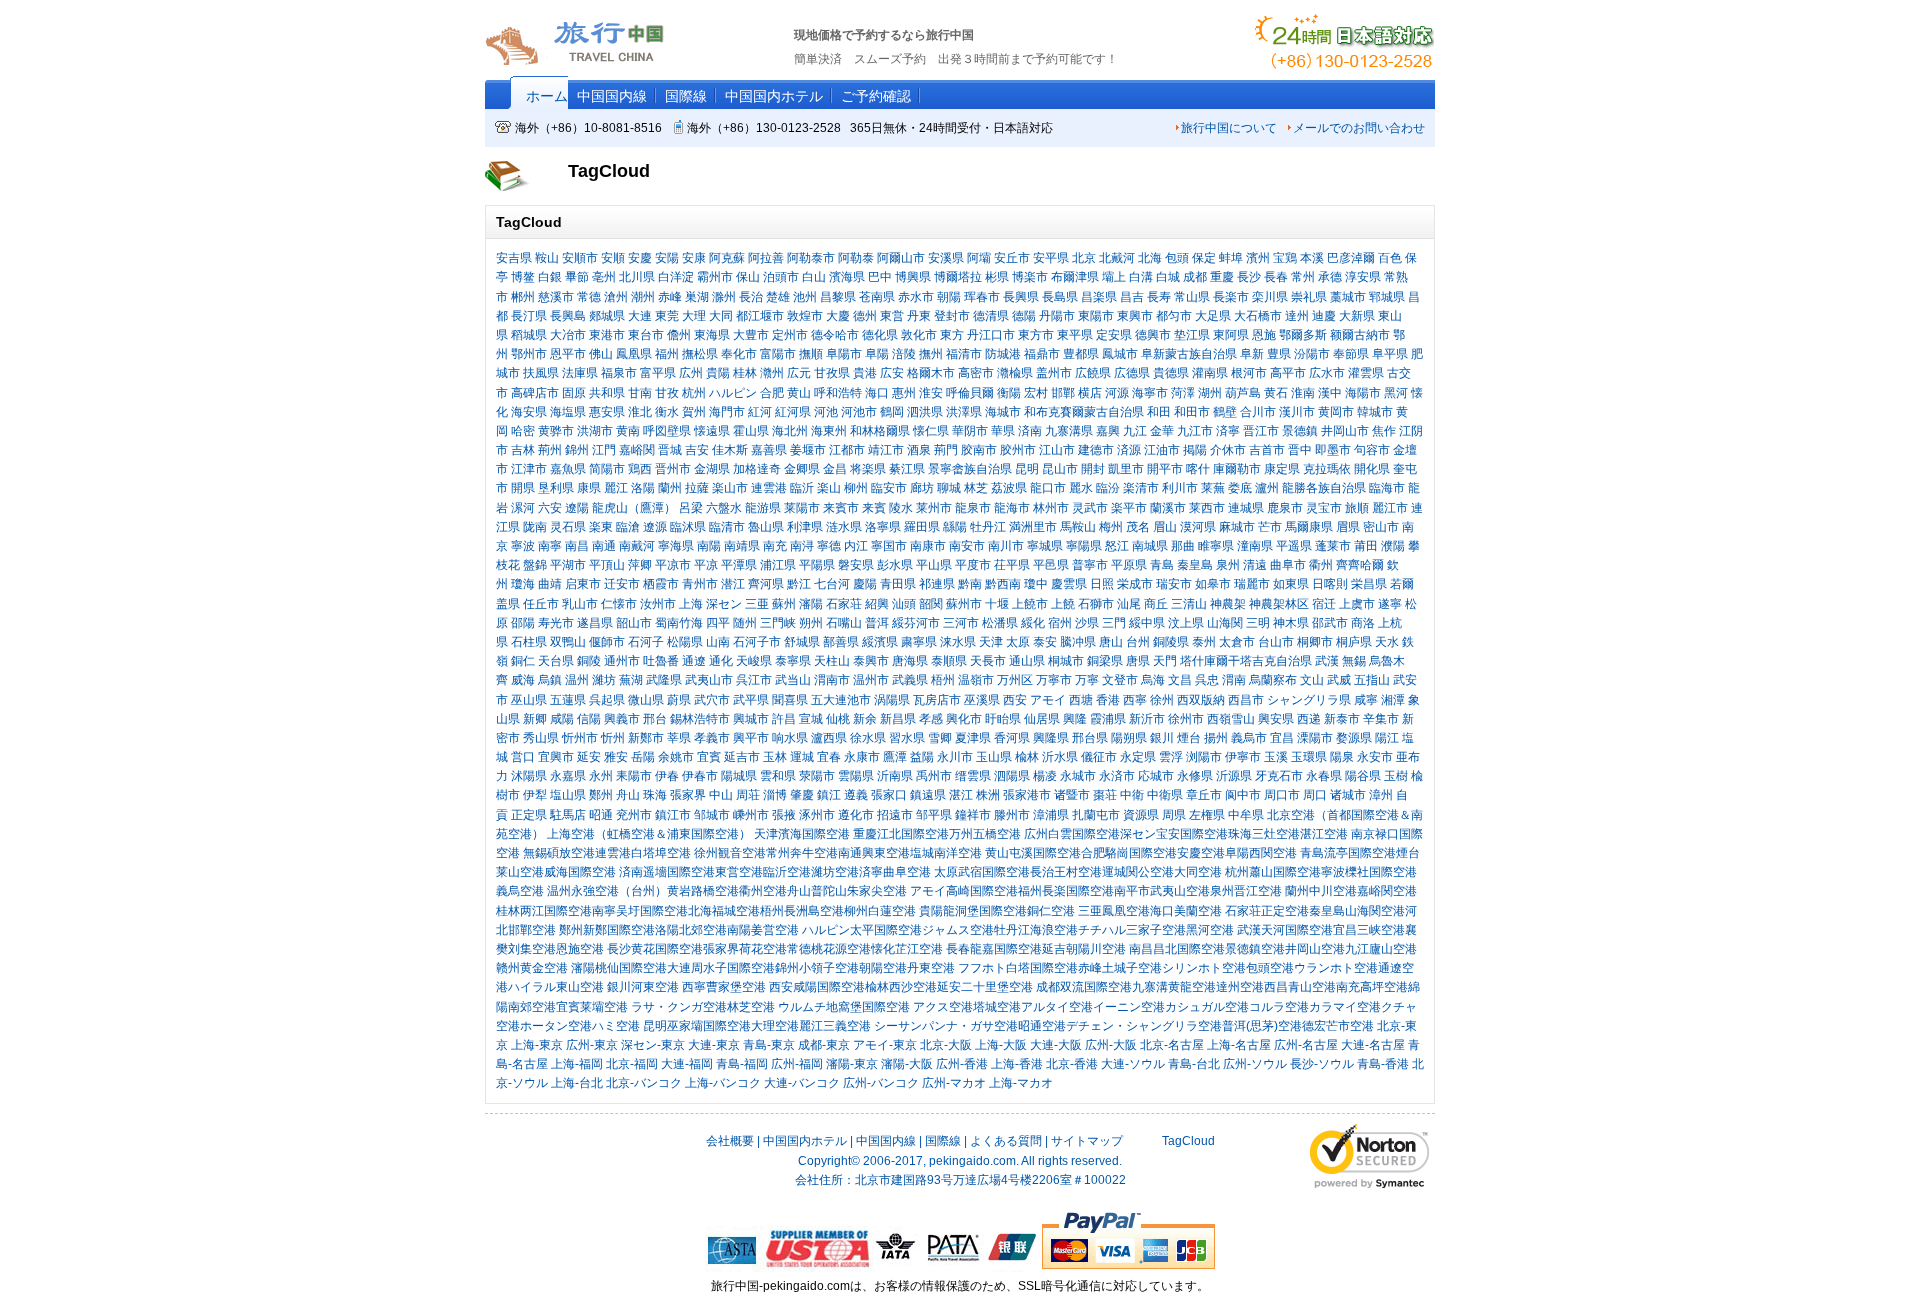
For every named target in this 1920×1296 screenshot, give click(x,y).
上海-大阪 (1001, 1045)
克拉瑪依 (1327, 469)
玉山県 (994, 757)
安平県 (1051, 258)
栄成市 (1135, 584)
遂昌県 (595, 623)
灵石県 (568, 527)
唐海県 (910, 661)
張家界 (688, 795)
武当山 (793, 680)
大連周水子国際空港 (721, 968)
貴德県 (1171, 373)
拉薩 (697, 488)
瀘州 (1267, 488)
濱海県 (847, 277)
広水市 (1327, 373)
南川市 (1006, 546)
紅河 (760, 412)
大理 (694, 316)
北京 (1084, 258)
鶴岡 (892, 412)
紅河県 (793, 412)
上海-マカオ (1021, 1083)
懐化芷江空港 (907, 949)
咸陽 (562, 719)
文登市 (1120, 680)
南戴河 (637, 546)
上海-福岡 (577, 1064)
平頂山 (607, 565)
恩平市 (568, 354)
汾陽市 (1312, 354)
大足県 (1213, 316)
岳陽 (643, 757)
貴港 (865, 373)
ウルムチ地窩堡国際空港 (844, 1007)
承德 (1330, 277)
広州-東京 (592, 1045)
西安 (1015, 700)
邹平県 (934, 815)
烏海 (1153, 680)
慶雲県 (1069, 584)
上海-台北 (577, 1083)
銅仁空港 (1051, 911)
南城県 (1150, 546)
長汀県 (529, 316)
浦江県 (778, 565)
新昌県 (898, 719)
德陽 (1024, 316)
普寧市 (1090, 565)
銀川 (1162, 738)
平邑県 (1051, 565)
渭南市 (832, 680)
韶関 (931, 604)
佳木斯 (730, 450)
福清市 (964, 354)
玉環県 (1309, 757)
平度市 (973, 565)
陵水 (901, 508)
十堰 (997, 604)
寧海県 (676, 546)
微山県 (646, 700)
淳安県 (1363, 277)
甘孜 (667, 393)
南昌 (577, 546)
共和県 (607, 393)
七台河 (832, 584)
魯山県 (766, 527)
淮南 (1303, 393)
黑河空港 (1210, 930)
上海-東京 (537, 1045)
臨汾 (1108, 488)
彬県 (997, 277)
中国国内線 (612, 96)
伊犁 (535, 795)
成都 (1195, 277)
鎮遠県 (928, 795)
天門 (1165, 661)
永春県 (1324, 776)
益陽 (922, 757)
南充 (775, 546)
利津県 (805, 527)
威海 (523, 680)
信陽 (589, 719)
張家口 (889, 795)
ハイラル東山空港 (556, 987)
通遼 (694, 661)
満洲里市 (1033, 527)
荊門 (946, 450)
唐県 (1138, 661)
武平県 (751, 700)
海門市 (727, 412)
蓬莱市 (1333, 546)
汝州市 (658, 604)
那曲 (1183, 546)
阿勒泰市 (811, 258)
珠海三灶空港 (1264, 834)
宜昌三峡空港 (1369, 930)
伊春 (667, 776)
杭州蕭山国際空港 (1273, 872)
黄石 (1276, 393)
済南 (1030, 431)
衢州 (1321, 565)
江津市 (529, 469)
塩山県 (568, 795)
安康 (694, 258)
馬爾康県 (1309, 527)
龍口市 (1048, 488)
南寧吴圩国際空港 (640, 911)
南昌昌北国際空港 (1177, 949)
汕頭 (904, 604)
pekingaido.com (972, 1161)
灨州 (772, 373)
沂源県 (1234, 776)
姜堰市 (808, 450)
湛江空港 (1324, 834)
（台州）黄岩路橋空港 (679, 891)
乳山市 (580, 604)
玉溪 (1276, 757)
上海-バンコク (723, 1083)
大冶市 (568, 335)
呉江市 (754, 680)
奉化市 (739, 354)
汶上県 (1186, 623)
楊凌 (1045, 776)
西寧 (1135, 700)
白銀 (550, 277)
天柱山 (832, 661)
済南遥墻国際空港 (667, 872)
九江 (1135, 431)
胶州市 (1018, 450)
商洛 (1363, 623)
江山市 (1057, 450)
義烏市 (1249, 738)
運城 (802, 757)
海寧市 (1150, 393)
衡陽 (1009, 393)
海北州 (790, 431)
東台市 (646, 335)
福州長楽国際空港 (1066, 891)
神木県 (1291, 623)
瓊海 (523, 584)
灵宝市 (1324, 508)
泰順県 (949, 661)
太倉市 (1237, 642)
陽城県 (739, 776)
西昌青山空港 (1300, 987)
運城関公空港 (1138, 872)
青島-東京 (769, 1045)
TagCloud (1187, 1141)
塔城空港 (997, 1007)
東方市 (1036, 335)
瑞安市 (1174, 584)
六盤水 (724, 508)
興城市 (751, 719)
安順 (613, 258)
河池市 (859, 412)
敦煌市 (805, 316)
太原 (1018, 642)
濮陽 (1393, 546)
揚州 (1216, 738)
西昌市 (1246, 700)
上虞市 (1357, 604)
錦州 (577, 450)
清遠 (1255, 565)
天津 (991, 642)
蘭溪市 (1168, 508)
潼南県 (1255, 546)
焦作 (1384, 431)
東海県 (712, 335)
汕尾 (1129, 604)
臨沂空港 (787, 872)
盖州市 (1054, 373)
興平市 (751, 738)
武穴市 (712, 700)
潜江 (733, 584)
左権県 (1207, 815)
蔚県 (679, 700)
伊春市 (700, 776)
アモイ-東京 (885, 1045)
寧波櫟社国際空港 (1369, 872)
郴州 (523, 297)
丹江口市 (991, 335)
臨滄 (628, 527)
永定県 (1138, 757)
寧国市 (889, 546)
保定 (1204, 258)
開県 (523, 488)
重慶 (1222, 277)
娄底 (1240, 488)
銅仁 (523, 661)
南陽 (709, 546)
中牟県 (1246, 815)
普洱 (877, 623)
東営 (892, 316)
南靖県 (742, 546)
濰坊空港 (835, 872)
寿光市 (556, 623)
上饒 (1063, 604)
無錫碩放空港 (559, 853)
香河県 (1012, 738)
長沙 (1249, 277)
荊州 (550, 450)
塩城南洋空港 (946, 853)
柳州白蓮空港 (880, 911)
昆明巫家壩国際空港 (697, 1026)
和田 (1159, 412)
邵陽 (523, 623)
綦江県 (907, 469)
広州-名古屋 (1306, 1045)
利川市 (1180, 488)
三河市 (961, 623)
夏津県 (973, 738)
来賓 (874, 508)
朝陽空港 (883, 968)
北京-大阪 (946, 1045)
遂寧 (1390, 604)
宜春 (829, 757)
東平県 (1075, 335)
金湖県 (712, 469)
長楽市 (1231, 297)
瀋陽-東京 (852, 1064)
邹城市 (712, 815)
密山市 (1381, 527)
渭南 (1234, 680)
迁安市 (622, 584)
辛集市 (1381, 719)
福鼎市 (1042, 354)
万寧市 (1054, 680)
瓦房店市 (937, 700)
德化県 (880, 335)
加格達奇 (757, 469)
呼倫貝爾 (970, 393)
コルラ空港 (1279, 1007)
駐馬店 (568, 815)
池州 (805, 297)
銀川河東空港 (643, 987)
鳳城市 (1120, 354)
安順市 (580, 258)
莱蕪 (1213, 488)
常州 (1303, 277)
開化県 (1372, 469)
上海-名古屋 (1239, 1045)
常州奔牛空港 (802, 853)
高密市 (976, 373)
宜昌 (1282, 738)
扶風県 (541, 373)
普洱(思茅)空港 (1262, 1026)
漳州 (1381, 795)
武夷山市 (709, 680)
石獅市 (1096, 604)
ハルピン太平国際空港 (862, 930)
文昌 (1180, 680)
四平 (718, 623)
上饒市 (1030, 604)
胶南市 (979, 450)
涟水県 (844, 527)
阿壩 (979, 258)
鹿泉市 (1285, 508)
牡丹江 (988, 527)
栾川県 (1270, 297)
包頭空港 (1270, 968)
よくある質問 (1006, 1141)
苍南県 (877, 297)
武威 (1339, 680)
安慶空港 (1201, 853)
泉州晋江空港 (1246, 891)
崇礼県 (1309, 297)
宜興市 (556, 757)
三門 (1114, 623)
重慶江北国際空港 (901, 834)
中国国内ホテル (774, 96)
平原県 (1129, 565)
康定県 (1282, 469)
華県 (1003, 431)
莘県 (679, 738)
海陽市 (1363, 393)
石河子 (646, 642)
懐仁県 (931, 431)
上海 (691, 604)
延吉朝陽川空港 (1084, 949)
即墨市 (1333, 450)
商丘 (1156, 604)
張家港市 (1027, 795)
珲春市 (982, 297)
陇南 (535, 527)
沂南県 (895, 776)
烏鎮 (550, 680)
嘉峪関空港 (1387, 891)
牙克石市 (1279, 776)
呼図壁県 (667, 431)
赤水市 (916, 297)
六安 (550, 508)
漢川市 (1297, 412)
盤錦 (535, 565)
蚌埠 (1231, 258)
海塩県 (568, 412)
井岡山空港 (1315, 949)
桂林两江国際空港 (544, 911)
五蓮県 (568, 700)
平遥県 (1294, 546)
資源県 (1141, 815)
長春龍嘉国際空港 (994, 949)
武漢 (1327, 661)
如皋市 (1213, 584)
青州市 (700, 584)
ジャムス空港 (958, 930)
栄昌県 (1369, 584)
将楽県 (868, 469)
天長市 (988, 661)
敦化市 (919, 335)
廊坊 (922, 488)
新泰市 (1342, 719)
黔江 (799, 584)
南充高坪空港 (1372, 987)
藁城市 (1348, 297)
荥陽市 (817, 776)
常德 (589, 297)
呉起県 (607, 700)
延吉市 (742, 757)
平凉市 (673, 565)
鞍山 (547, 258)
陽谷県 (1363, 776)
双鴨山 (568, 642)
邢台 (655, 719)
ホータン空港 (556, 1026)
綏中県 (1147, 623)
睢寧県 (1216, 546)
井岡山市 (1345, 431)
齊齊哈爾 (1360, 565)
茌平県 (1012, 565)
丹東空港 (931, 968)
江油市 (1162, 450)
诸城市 (1348, 795)
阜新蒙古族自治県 (1189, 354)
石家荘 (844, 604)
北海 (1150, 258)
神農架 (1228, 604)
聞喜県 (790, 700)
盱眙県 (1003, 719)
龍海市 (1012, 508)
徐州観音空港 (730, 853)
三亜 (757, 604)
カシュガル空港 (1207, 1007)
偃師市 (607, 642)
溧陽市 (1315, 738)
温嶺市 (976, 680)
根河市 (1249, 373)
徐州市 (1186, 719)
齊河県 (766, 584)
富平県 (658, 373)
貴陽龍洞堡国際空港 (973, 911)
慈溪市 (556, 297)
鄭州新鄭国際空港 (607, 930)
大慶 (838, 316)
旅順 (1357, 508)
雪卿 (940, 738)
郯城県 (607, 316)
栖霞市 (661, 584)
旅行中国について (1229, 128)
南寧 (550, 546)
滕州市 (1012, 815)
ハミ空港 (616, 1026)
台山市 (1276, 642)
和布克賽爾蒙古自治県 (1084, 412)
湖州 (1210, 393)
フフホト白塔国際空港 (1018, 968)
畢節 (577, 277)
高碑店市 (535, 393)
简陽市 (607, 469)
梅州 (1111, 527)
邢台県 (1090, 738)
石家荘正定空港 (1267, 911)
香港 (1108, 700)
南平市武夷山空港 (1162, 891)
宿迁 (1324, 604)
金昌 (835, 469)
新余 (865, 719)
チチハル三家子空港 (1132, 930)
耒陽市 (634, 776)
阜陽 (877, 354)
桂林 (745, 373)
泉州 (1228, 565)
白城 (1168, 277)
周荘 (748, 795)
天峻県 (754, 661)
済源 (1129, 450)
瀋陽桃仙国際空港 (619, 968)
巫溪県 (982, 700)
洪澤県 (964, 412)
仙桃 (838, 719)
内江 (856, 546)
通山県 (1027, 661)
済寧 (1228, 431)
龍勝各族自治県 (1324, 488)
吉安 (697, 450)
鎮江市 (673, 815)
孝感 (931, 719)
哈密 (523, 431)
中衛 (1132, 795)
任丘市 (541, 604)
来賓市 (841, 508)
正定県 (529, 815)
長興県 (1021, 297)
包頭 (1177, 258)
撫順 (811, 354)
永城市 (1078, 776)
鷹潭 (895, 757)
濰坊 (604, 680)
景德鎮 (1300, 431)
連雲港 (769, 488)
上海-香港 (1017, 1064)
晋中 (1300, 450)
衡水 (667, 412)
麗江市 (1390, 508)
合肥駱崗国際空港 (1129, 853)
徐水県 (868, 738)
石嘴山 (844, 623)
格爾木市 (931, 373)
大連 (640, 316)
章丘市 (1204, 795)
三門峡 (778, 623)
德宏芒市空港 (1338, 1026)
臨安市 (889, 488)
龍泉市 (973, 508)
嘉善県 (769, 450)
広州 (691, 373)
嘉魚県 (568, 469)
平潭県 (739, 565)
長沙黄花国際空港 (655, 949)
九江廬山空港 (1381, 949)
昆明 (1027, 469)
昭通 (601, 815)
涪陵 (904, 354)
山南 (718, 642)
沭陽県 (529, 776)
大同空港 (1198, 872)
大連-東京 (714, 1045)
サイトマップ (1087, 1141)
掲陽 (1195, 450)
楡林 (1027, 757)
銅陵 (589, 661)
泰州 (1204, 642)
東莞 (667, 316)
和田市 (1192, 412)
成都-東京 (824, 1045)
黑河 (1396, 393)
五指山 (1372, 680)
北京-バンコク (644, 1083)
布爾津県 (1075, 277)
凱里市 (1126, 469)
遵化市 (856, 815)
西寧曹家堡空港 (724, 987)
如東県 (1291, 584)
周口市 (1282, 795)
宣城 (811, 719)
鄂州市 (529, 354)
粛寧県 (919, 642)
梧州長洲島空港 (802, 911)
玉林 (775, 757)
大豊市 (751, 335)
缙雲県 (973, 776)
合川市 (1258, 412)
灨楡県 (1015, 373)
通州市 (622, 661)
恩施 (1264, 335)
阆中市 (1243, 795)
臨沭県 (688, 527)
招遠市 (895, 815)
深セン (724, 604)
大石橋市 (1258, 316)
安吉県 (514, 258)
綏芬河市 (916, 623)
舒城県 (802, 642)
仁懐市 (619, 604)
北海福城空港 (724, 911)
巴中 (880, 277)
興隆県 (1051, 738)
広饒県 (1093, 373)
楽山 (829, 488)
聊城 (949, 488)
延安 (589, 757)
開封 (1093, 469)
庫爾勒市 (1237, 469)
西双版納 (1201, 700)
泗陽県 (1012, 776)
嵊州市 (751, 815)
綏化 (1033, 623)
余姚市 (676, 757)
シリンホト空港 (1204, 968)
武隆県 (664, 680)
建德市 (1096, 450)
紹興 (877, 604)
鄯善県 (841, 642)
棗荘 (1105, 795)
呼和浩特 (838, 393)
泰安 (1045, 642)
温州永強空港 (583, 891)
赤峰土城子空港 (1120, 968)
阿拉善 (766, 258)
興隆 (1075, 719)
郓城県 (1387, 297)
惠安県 (607, 412)
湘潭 (1393, 700)
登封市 (952, 316)
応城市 (1156, 776)
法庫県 (580, 373)
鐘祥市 (973, 815)
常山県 (1192, 297)
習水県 (907, 738)
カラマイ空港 (1345, 1007)
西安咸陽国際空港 (817, 987)
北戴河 (1117, 258)
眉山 (1165, 527)
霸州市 (715, 277)
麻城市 (1237, 527)
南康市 (928, 546)
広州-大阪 (1111, 1045)
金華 (1162, 431)
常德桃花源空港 (829, 949)
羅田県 (922, 527)
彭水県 (895, 565)
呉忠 (1207, 680)
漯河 (523, 508)
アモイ (1048, 700)
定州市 (790, 335)
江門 (604, 450)
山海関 (1225, 623)
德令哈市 (835, 335)
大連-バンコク (802, 1083)
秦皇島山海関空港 (1357, 911)
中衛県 (1165, 795)
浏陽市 (1204, 757)
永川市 (955, 757)
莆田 (1366, 546)
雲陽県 (856, 776)
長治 (751, 297)
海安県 (529, 412)
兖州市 (634, 815)
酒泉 (919, 450)
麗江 (616, 488)
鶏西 (640, 469)
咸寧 (1366, 700)
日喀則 (1330, 584)
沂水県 (1060, 757)
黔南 (970, 584)
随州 (745, 623)
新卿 (535, 719)
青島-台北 (1194, 1064)
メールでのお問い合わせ (1359, 128)
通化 (721, 661)
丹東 (919, 316)
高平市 (1288, 373)
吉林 (523, 450)
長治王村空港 (1066, 872)
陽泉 (1342, 757)
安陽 (667, 258)
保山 (748, 277)
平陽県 (817, 565)
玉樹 (1396, 776)
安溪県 (946, 258)
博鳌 (523, 277)
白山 (814, 277)
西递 (1309, 719)
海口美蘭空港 (1186, 911)
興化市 (964, 719)
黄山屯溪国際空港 (1033, 853)
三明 (1258, 623)
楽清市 (1141, 488)
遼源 (655, 527)
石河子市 (757, 642)
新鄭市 (646, 738)
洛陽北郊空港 (691, 930)
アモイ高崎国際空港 (964, 891)
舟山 (628, 795)
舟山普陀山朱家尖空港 (847, 891)
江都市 (847, 450)
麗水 (1081, 488)
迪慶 (1324, 316)
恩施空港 (580, 949)
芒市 (1270, 527)
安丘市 (1012, 258)
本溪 (1312, 258)
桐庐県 (1354, 642)
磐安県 (856, 565)
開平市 (1165, 469)
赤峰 (670, 297)
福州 (667, 354)
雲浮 (1171, 757)
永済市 (1117, 776)
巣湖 (697, 297)
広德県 (1132, 373)
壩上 (1114, 277)
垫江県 (1192, 335)
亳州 (604, 277)
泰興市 (871, 661)
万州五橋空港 (985, 834)
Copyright (829, 1161)
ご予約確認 (876, 96)
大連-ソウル (1133, 1064)
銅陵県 (1171, 642)
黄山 (799, 393)
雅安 (616, 757)
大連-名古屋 (1373, 1045)
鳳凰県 (634, 354)
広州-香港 (962, 1064)
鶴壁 (1225, 412)
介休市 (1228, 450)
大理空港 (775, 1026)
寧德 (829, 546)
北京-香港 (1072, 1064)
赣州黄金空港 (532, 968)
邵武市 (1330, 623)
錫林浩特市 (700, 719)
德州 (865, 316)
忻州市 (580, 738)
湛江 (961, 795)
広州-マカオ (954, 1083)
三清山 (1189, 604)
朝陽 (949, 297)
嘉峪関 (637, 450)
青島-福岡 (742, 1064)
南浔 (802, 546)
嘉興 (1108, 431)
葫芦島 (1243, 393)
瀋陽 (811, 604)
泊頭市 (781, 277)
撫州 (931, 354)
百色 (1390, 258)
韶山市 (634, 623)
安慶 (640, 258)
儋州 (679, 335)
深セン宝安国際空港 (1174, 834)
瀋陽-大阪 (907, 1064)
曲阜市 (1288, 565)
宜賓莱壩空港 (592, 1007)
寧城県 (1045, 546)
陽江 (1387, 738)
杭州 (694, 393)
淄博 (775, 795)
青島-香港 (1383, 1064)
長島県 (1060, 297)
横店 (1090, 393)
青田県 (898, 584)
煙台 (1189, 738)
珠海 (655, 795)
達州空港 (1240, 987)
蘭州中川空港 (1321, 891)
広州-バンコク (881, 1083)
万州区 (1015, 680)
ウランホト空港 (1336, 968)
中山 (721, 795)
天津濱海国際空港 (802, 834)
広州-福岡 (797, 1064)
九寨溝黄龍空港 (1174, 987)
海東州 (829, 431)
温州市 (871, 680)
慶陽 (865, 584)
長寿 (1159, 297)
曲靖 (550, 584)
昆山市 (1060, 469)
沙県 (1087, 623)
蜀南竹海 (679, 623)
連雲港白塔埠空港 (643, 853)
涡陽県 (892, 700)
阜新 (1252, 354)
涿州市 (817, 815)
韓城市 (1375, 412)
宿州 (1060, 623)
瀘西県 (829, 738)
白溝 (1141, 277)
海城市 (1003, 412)
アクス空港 (943, 1007)
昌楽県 (1099, 297)
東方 (952, 335)
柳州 (856, 488)
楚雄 (778, 297)
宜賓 (709, 757)
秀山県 (541, 738)
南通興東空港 (874, 853)
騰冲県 (1078, 642)
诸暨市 (1072, 795)
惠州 (904, 393)
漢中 (1330, 393)
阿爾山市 (901, 258)
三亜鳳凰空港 (1114, 911)
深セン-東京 (653, 1045)
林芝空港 (751, 1007)
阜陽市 (844, 354)
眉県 (1348, 527)
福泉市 (619, 373)
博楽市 (1030, 277)
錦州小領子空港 (817, 968)
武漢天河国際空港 (1285, 930)
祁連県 (937, 584)
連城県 (1246, 508)
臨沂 (802, 488)
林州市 (1051, 508)
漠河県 (1198, 527)
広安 (892, 373)
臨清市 (727, 527)
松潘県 (1000, 623)
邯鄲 (1063, 393)
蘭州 (670, 488)
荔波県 (1009, 488)
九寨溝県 (1069, 431)
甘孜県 (832, 373)
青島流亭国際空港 (1348, 853)
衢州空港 (763, 891)
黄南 (628, 431)
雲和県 (778, 776)
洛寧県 (883, 527)
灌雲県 (1366, 373)
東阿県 (1231, 335)
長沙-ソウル (1322, 1064)
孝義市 (712, 738)
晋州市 (673, 469)
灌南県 (1210, 373)
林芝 (976, 488)
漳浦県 (1051, 815)
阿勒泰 (856, 258)
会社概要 (730, 1141)
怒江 (1117, 546)
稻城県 (529, 335)
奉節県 (1351, 354)
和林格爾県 (880, 431)
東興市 (1135, 316)
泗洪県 (925, 412)
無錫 (1354, 661)
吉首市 (1267, 450)
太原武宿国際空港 (982, 872)
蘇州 (784, 604)
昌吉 (1132, 297)
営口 (523, 757)
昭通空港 (1042, 1026)
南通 (604, 546)
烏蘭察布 (1273, 680)
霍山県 (751, 431)
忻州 (613, 738)
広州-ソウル (1255, 1064)
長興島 (568, 316)
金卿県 (802, 469)
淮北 (640, 412)
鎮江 (829, 795)
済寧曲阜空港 (895, 872)
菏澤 (1183, 393)
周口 (1315, 795)
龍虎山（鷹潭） (634, 508)
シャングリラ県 (1309, 700)
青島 (1162, 565)
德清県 (991, 316)
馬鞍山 (1078, 527)
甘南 (640, 393)
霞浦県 (1108, 719)
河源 (1117, 393)
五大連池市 (841, 700)
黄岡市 (1336, 412)
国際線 (686, 96)
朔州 (811, 623)
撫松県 (700, 354)
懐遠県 (712, 431)
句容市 (1372, 450)
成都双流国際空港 (1084, 987)
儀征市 (1099, 757)
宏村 (1036, 393)
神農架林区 (1279, 604)
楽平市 (1129, 508)
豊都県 (1081, 354)
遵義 (856, 795)
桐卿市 (1315, 642)
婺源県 (1354, 738)
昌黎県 (838, 297)
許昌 (784, 719)
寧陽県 (1084, 546)
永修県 (1195, 776)
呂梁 (691, 508)
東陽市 (1096, 316)
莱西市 (1207, 508)
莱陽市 (802, 508)
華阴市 (970, 431)
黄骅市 (556, 431)
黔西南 (1003, 584)
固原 (574, 393)
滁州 (724, 297)
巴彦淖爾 (1351, 258)
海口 (877, 393)
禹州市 (934, 776)
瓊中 (1036, 584)
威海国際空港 (580, 872)
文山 (1312, 680)
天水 (1387, 642)
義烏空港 (520, 891)
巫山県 (529, 700)
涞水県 (958, 642)
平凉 (706, 565)
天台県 (556, 661)
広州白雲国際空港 (1072, 834)
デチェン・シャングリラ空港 (1144, 1026)
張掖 (784, 815)
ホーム (547, 96)
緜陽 (955, 527)
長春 (1276, 277)
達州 (1297, 316)
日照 (1102, 584)
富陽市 (778, 354)
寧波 (523, 546)
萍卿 (640, 565)
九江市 (1195, 431)
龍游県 (763, 508)
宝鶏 (1285, 258)
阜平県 (1390, 354)
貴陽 (718, 373)
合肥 (772, 393)
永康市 (862, 757)
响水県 (790, 738)
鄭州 (601, 795)
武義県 (910, 680)
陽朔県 (1129, 738)
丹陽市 (1057, 316)
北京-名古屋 (1172, 1045)
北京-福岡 (632, 1064)
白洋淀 (676, 277)
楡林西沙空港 (901, 987)
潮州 (643, 297)
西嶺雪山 (1231, 719)
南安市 (967, 546)
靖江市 (886, 450)
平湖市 (568, 565)
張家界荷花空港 (745, 949)
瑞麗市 (1252, 584)
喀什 (1198, 469)
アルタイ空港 (1057, 1007)
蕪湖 (631, 680)
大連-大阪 (1056, 1045)
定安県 (1114, 335)
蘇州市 (964, 604)
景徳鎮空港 (1255, 949)
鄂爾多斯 (1303, 335)
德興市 (1153, 335)
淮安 (931, 393)
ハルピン (733, 393)
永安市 (1375, 757)
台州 (1138, 642)
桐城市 (1066, 661)
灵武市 (1090, 508)
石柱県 (529, 642)
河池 (826, 412)
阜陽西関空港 (1261, 853)
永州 (601, 776)
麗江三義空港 (835, 1026)
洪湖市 (595, 431)
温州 (577, 680)
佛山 (601, 354)
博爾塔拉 (958, 277)
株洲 (988, 795)
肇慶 (802, 795)
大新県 (1357, 316)
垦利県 (556, 488)
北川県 (637, 277)
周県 (1174, 815)
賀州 (694, 412)
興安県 (1276, 719)
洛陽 (643, 488)
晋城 (670, 450)
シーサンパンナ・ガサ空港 (946, 1026)
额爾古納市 (1360, 335)
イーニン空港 (1129, 1007)
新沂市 (1147, 719)
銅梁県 (1105, 661)
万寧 (1087, 680)
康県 (589, 488)
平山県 (934, 565)
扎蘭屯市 (1096, 815)
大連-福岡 (687, 1064)
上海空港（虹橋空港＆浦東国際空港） (649, 834)
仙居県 (1042, 719)
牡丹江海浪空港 (1036, 930)
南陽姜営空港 (763, 930)
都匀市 (1174, 316)
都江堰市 (760, 316)
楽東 (601, 527)
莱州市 (934, 508)
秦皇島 (1195, 565)
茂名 (1138, 527)
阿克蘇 (727, 258)
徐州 (1162, 700)
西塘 (1081, 700)
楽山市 (730, 488)
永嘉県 (568, 776)
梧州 (943, 680)
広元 (799, 373)
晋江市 (1261, 431)
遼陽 (577, 508)
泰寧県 (793, 661)
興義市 (622, 719)
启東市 (583, 584)
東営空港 (739, 872)
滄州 (616, 297)
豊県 (1279, 354)
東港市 (607, 335)
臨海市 (1387, 488)
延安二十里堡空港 (985, 987)
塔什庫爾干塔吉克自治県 (1246, 661)
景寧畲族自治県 (970, 469)
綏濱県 (880, 642)
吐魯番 (661, 661)
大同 (721, 316)
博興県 (913, 277)
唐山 (1111, 642)
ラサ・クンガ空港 (679, 1007)
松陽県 (685, 642)
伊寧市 (1243, 757)
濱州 (1258, 258)
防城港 (1003, 354)
